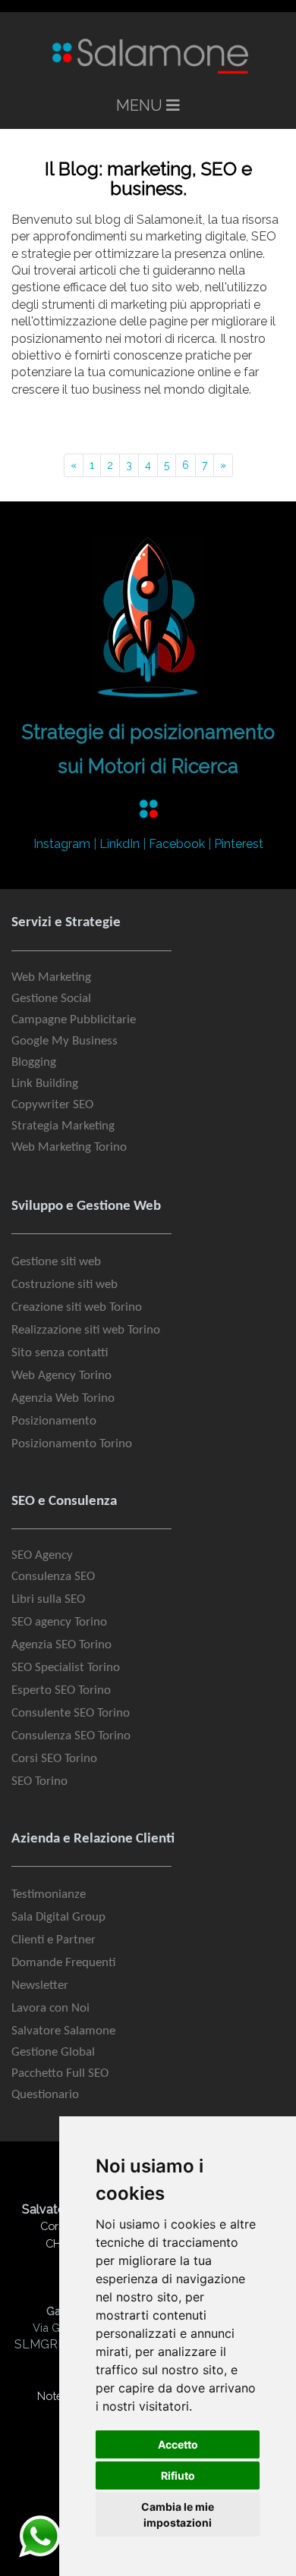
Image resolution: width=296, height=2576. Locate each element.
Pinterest (239, 844)
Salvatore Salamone (63, 2031)
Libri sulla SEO (48, 1599)
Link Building (45, 1084)
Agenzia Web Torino (63, 1398)
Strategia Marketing (63, 1126)
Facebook (177, 844)
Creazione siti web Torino (77, 1307)
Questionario (45, 2095)
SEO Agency (42, 1555)
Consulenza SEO (53, 1577)
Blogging (34, 1062)
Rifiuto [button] (178, 2475)
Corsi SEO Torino (54, 1759)
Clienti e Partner (54, 1940)
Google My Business (65, 1041)
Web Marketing (51, 977)
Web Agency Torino (61, 1376)
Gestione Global (53, 2052)
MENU (141, 105)
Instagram (62, 844)
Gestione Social (51, 999)
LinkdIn (120, 844)
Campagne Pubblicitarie (74, 1020)
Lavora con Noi (50, 2008)
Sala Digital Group (58, 1917)
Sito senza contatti (60, 1353)
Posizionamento (54, 1421)
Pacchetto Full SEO (60, 2073)
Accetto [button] (178, 2444)
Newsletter (40, 1985)
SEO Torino (39, 1781)
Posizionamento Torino (72, 1444)
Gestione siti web (56, 1262)
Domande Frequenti (63, 1963)
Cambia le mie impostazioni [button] (178, 2515)
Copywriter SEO (52, 1105)
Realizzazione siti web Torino (86, 1330)
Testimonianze (49, 1894)
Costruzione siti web (65, 1285)
